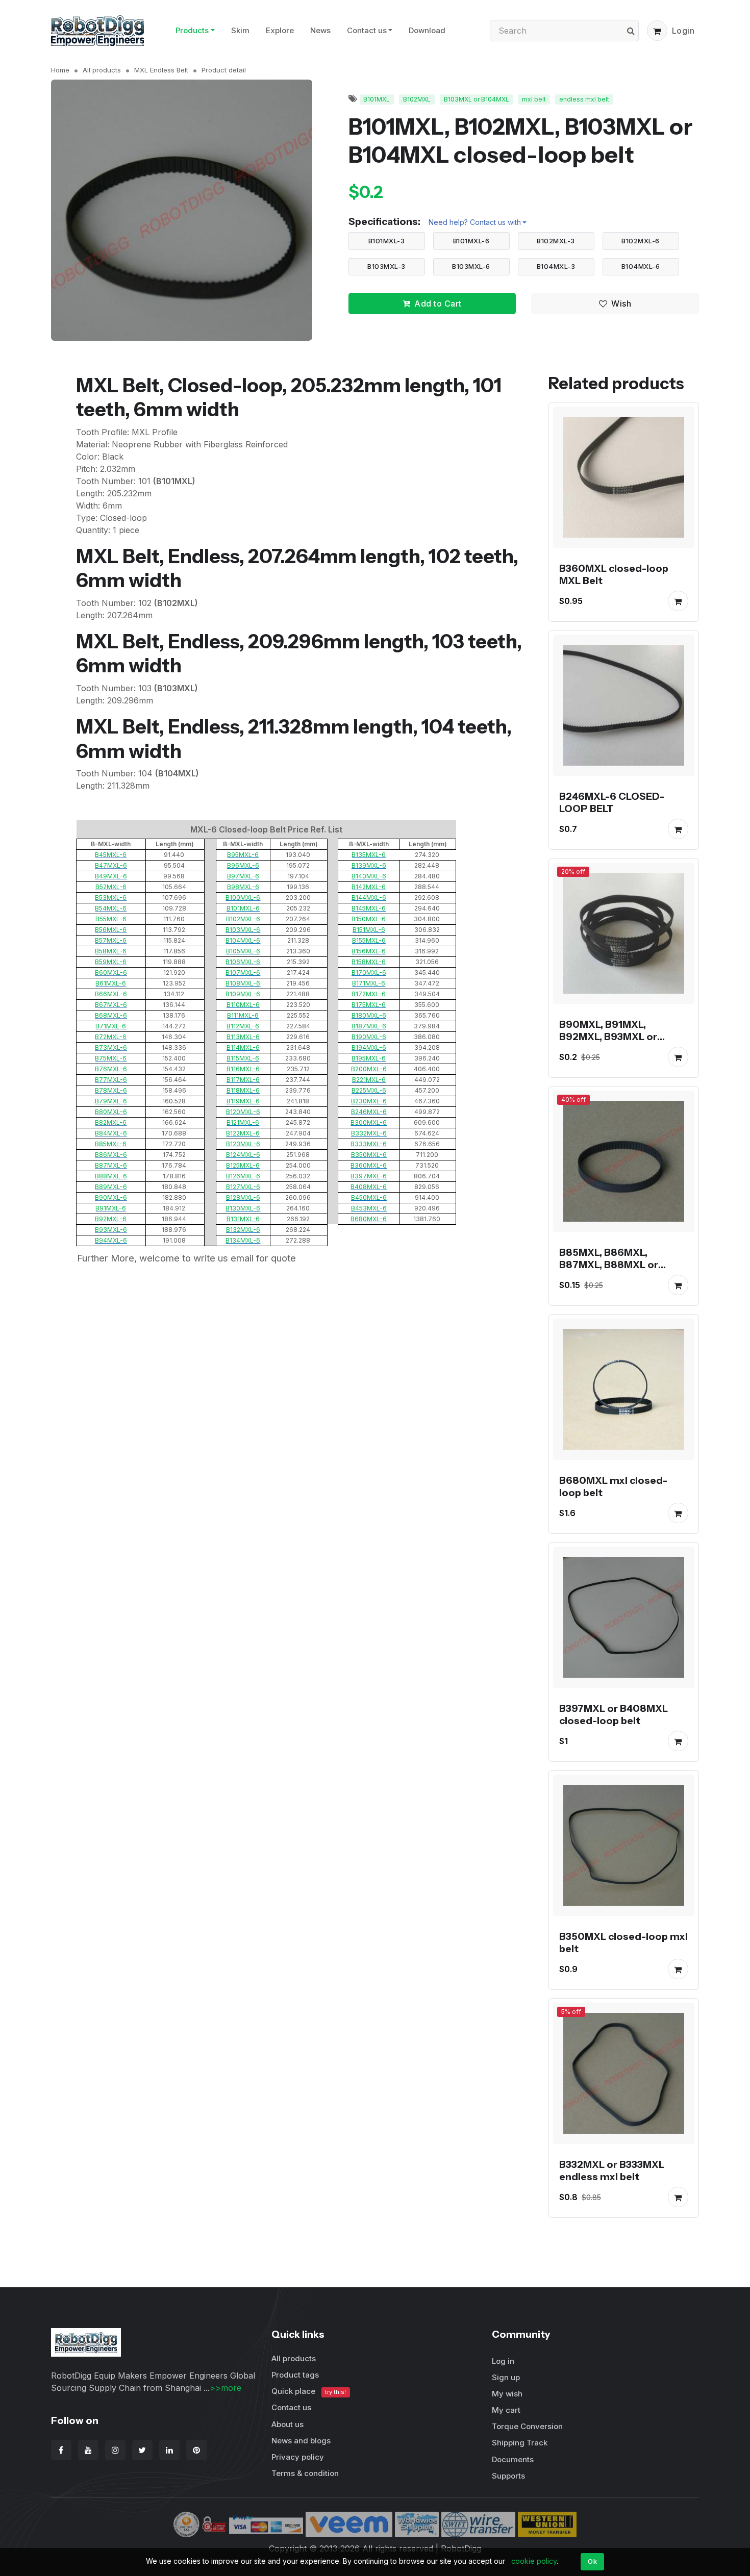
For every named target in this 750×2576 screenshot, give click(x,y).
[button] (657, 31)
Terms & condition (305, 2473)
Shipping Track (520, 2443)
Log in (503, 2361)
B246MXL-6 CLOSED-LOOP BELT (612, 802)
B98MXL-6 (243, 887)
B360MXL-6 (369, 1165)
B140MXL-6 (369, 876)
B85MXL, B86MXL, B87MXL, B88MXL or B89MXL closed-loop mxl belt (621, 1271)
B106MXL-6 (243, 962)
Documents (513, 2459)
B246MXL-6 (369, 1112)
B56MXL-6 (111, 930)
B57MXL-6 (111, 940)
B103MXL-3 (386, 266)
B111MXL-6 (243, 1015)
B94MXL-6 (111, 1240)
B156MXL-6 (369, 951)
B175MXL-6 (369, 1005)
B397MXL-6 (369, 1176)
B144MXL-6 (369, 898)
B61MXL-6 (111, 983)
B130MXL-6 (243, 1208)
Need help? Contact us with (475, 222)
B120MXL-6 (243, 1112)
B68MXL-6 (111, 1015)
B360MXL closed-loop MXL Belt (614, 574)
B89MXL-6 (111, 1187)
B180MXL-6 (369, 1015)
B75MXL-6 (111, 1058)
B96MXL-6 (243, 865)
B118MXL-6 (243, 1090)
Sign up (506, 2377)
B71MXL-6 (111, 1026)
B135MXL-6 (369, 855)
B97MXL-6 (243, 876)
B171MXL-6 (369, 983)
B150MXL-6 (369, 919)
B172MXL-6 (369, 994)
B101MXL (377, 99)
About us (287, 2424)
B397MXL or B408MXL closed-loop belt (614, 1714)
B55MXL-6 (111, 919)
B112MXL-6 (243, 1026)
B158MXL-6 (369, 962)
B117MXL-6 (243, 1080)
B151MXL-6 (369, 930)
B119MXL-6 (243, 1101)
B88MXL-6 (111, 1176)
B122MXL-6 (243, 1133)
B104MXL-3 (556, 266)
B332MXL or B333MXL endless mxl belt (612, 2170)
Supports (508, 2476)
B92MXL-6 (111, 1219)
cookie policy (534, 2561)
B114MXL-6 (243, 1047)
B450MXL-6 (369, 1197)
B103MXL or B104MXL (477, 99)
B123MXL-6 (243, 1144)
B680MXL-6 (369, 1219)
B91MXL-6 (111, 1208)
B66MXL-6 (111, 994)
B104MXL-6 (641, 266)
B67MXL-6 (111, 1005)
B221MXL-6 (369, 1080)
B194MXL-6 (369, 1047)
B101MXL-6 (471, 241)
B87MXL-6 (111, 1165)
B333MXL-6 (369, 1144)
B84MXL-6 (111, 1133)
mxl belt (534, 99)
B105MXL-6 (243, 951)
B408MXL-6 (369, 1187)
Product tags (295, 2375)
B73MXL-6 (111, 1047)
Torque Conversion (527, 2426)
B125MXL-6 (243, 1165)
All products (102, 70)
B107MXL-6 (243, 973)
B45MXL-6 (111, 855)
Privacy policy (298, 2457)
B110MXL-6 (243, 1005)
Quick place (309, 2391)
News (320, 30)
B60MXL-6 (111, 973)
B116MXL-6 (243, 1069)
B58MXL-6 (111, 951)
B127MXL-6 (243, 1187)
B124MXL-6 (243, 1155)
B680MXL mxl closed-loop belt (613, 1486)
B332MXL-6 (369, 1133)
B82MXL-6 (111, 1122)
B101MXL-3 (387, 241)
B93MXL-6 (111, 1230)
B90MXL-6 (111, 1197)
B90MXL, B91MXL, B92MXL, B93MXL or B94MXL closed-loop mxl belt (620, 1043)
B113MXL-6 (243, 1037)
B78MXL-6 (111, 1090)
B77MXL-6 (111, 1080)
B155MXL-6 (369, 940)
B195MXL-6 (369, 1058)
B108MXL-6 (243, 983)
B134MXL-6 (243, 1240)
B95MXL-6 (243, 855)
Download (427, 30)
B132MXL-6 (243, 1230)
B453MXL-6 (369, 1208)
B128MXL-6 (243, 1197)
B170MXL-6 (369, 973)
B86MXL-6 (111, 1155)
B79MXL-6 (111, 1101)
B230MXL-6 (369, 1101)
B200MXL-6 (369, 1069)
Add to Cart (438, 304)
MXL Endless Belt (161, 70)
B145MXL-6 (369, 908)
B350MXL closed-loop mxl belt (623, 1942)
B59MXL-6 (111, 962)
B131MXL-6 (243, 1219)
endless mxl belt (584, 99)
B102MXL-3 (556, 241)
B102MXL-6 (641, 241)
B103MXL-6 (471, 266)
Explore (280, 30)
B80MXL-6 (111, 1112)
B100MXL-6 (243, 898)
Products (192, 30)
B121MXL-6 (243, 1122)
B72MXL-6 (111, 1037)
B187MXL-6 (369, 1026)
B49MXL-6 (111, 876)
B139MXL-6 (369, 865)
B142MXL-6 (369, 887)
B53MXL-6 (111, 898)
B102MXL (417, 99)
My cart (506, 2410)
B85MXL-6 (111, 1144)
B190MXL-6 (369, 1037)
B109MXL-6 (243, 994)
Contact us (367, 30)
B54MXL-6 (111, 908)
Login (683, 31)
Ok (592, 2561)
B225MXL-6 (369, 1090)
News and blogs (301, 2441)
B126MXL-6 (243, 1176)
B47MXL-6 (111, 865)
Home (60, 70)
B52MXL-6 (111, 887)
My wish (507, 2394)
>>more (226, 2388)
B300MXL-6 (369, 1122)
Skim (240, 30)
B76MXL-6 (111, 1069)
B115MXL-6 (243, 1058)
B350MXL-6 (369, 1155)
